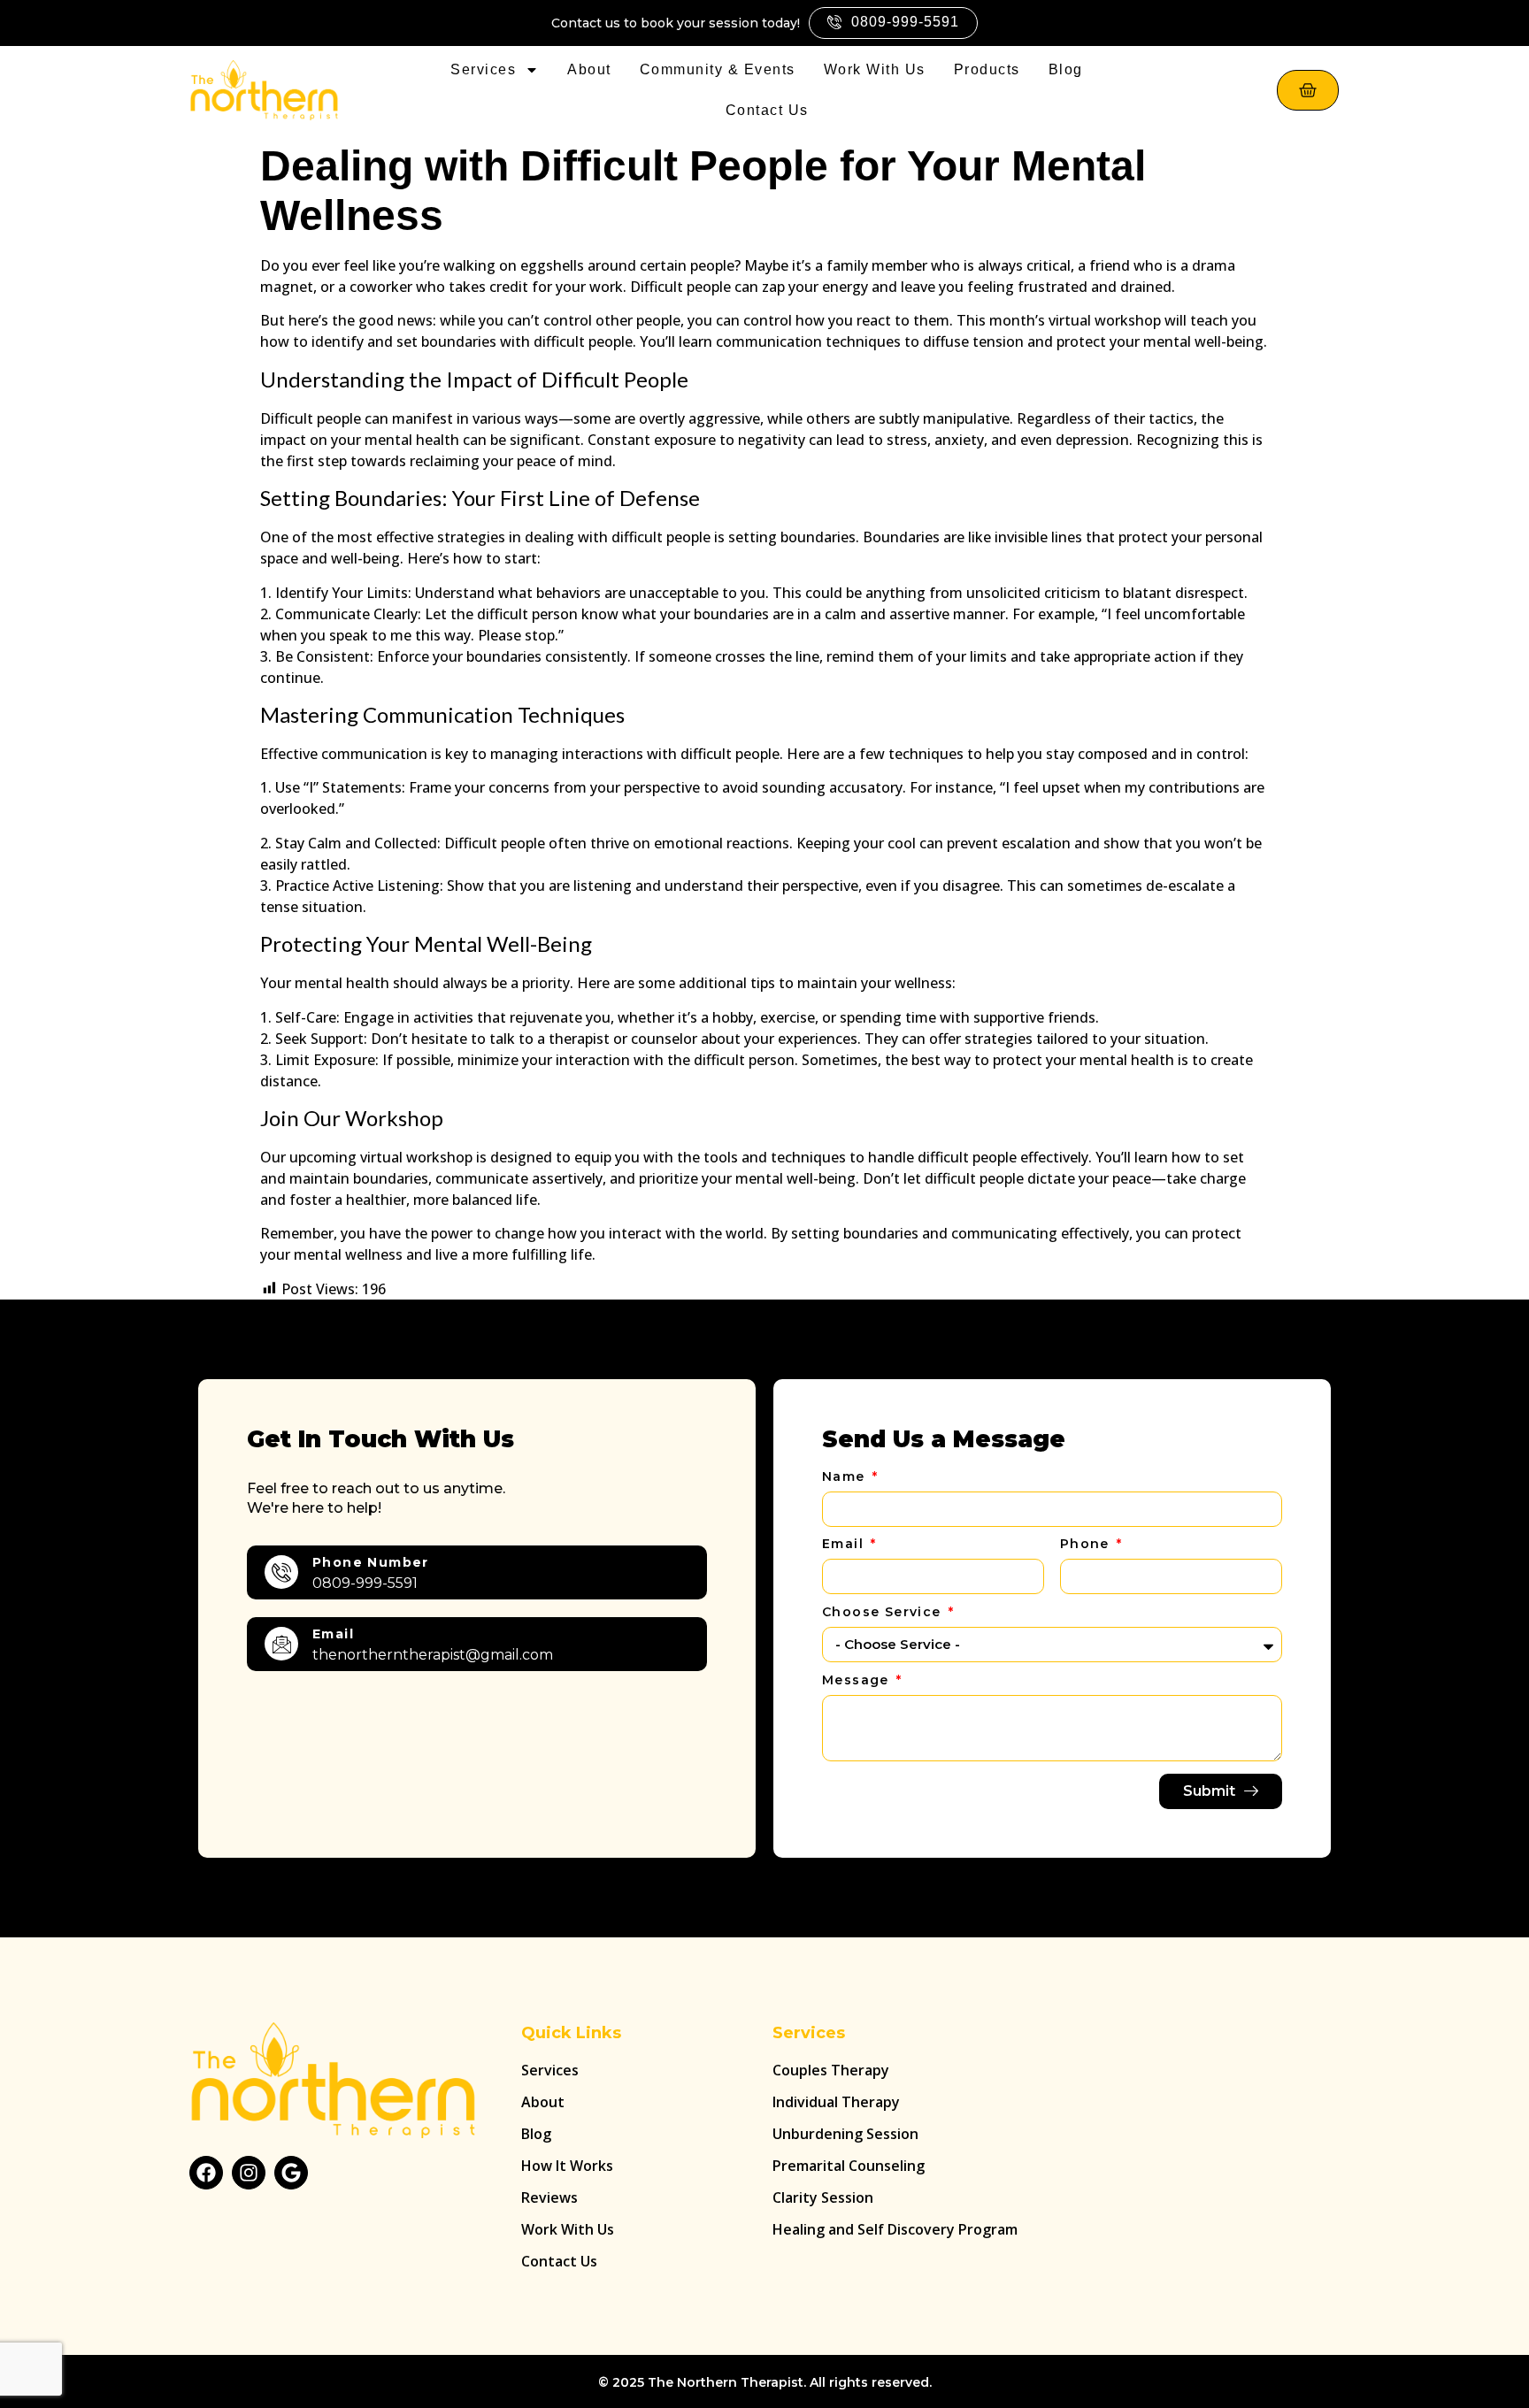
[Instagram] (249, 2173)
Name (846, 1477)
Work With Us (875, 69)
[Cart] (1308, 90)
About (589, 69)
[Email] (281, 1644)
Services (483, 69)
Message (858, 1681)
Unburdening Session (845, 2134)
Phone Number (371, 1562)
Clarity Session (823, 2197)
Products (987, 69)
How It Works (567, 2166)
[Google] (291, 2173)
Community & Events (718, 69)
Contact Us (767, 110)
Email (333, 1634)
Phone (1087, 1545)
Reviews (549, 2197)
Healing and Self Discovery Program (895, 2229)
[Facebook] (206, 2173)
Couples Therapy (831, 2070)
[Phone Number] (281, 1572)
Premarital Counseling (849, 2166)
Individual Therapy (836, 2102)
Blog (1066, 69)
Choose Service (884, 1613)
